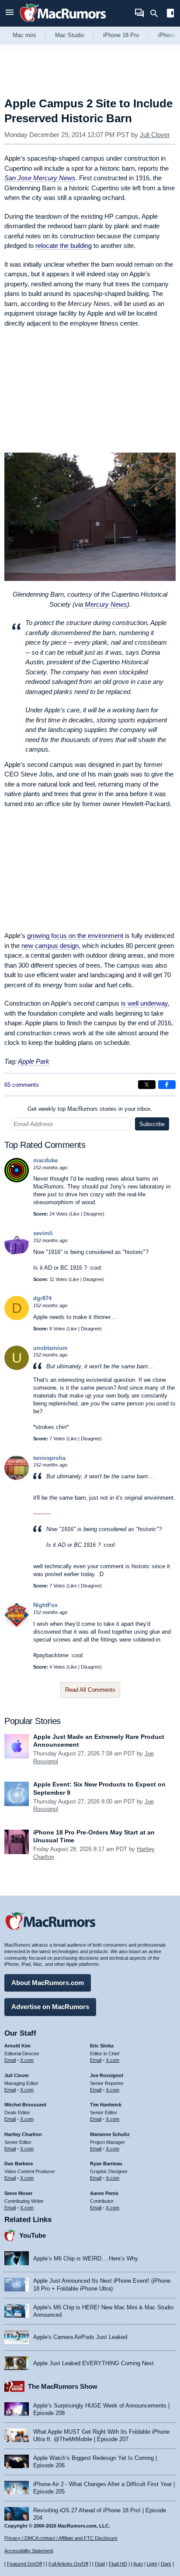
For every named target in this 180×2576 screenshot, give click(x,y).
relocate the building (64, 246)
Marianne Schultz (110, 2134)
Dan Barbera (19, 2164)
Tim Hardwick (106, 2105)
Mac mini (24, 35)
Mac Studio (69, 35)
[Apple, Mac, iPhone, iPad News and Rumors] (63, 23)
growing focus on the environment (75, 936)
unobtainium (50, 1348)
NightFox (45, 1605)
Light (152, 2564)
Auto (138, 2564)
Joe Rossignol (107, 2075)
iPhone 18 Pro (121, 35)
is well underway (144, 1003)
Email (10, 2060)
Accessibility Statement (29, 2551)
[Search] (157, 14)
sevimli (43, 1233)
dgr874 (42, 1298)
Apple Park (34, 1061)
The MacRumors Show (63, 2386)
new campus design (50, 946)
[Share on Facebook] (167, 1085)
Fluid (100, 2564)
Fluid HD (118, 2564)
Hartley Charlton (23, 2134)
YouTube (33, 2235)
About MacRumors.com (48, 1983)
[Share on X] (147, 1085)
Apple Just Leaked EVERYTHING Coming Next (93, 2363)
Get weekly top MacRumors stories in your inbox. (90, 1109)
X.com (27, 2060)
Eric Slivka (102, 2046)
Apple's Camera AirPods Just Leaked (80, 2337)
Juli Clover (155, 135)
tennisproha (49, 1458)
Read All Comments (90, 1690)
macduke (45, 1160)
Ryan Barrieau (106, 2164)
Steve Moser (18, 2193)
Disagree (93, 1214)
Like (75, 1214)
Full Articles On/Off (68, 2564)
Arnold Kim (17, 2046)
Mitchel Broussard (25, 2105)
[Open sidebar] (170, 14)
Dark (166, 2564)
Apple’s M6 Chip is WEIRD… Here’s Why (86, 2258)
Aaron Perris (104, 2193)
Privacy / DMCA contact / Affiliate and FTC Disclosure (61, 2538)
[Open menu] (10, 13)
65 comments (22, 1085)
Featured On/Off (24, 2564)
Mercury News (105, 604)
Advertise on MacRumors (50, 2007)
